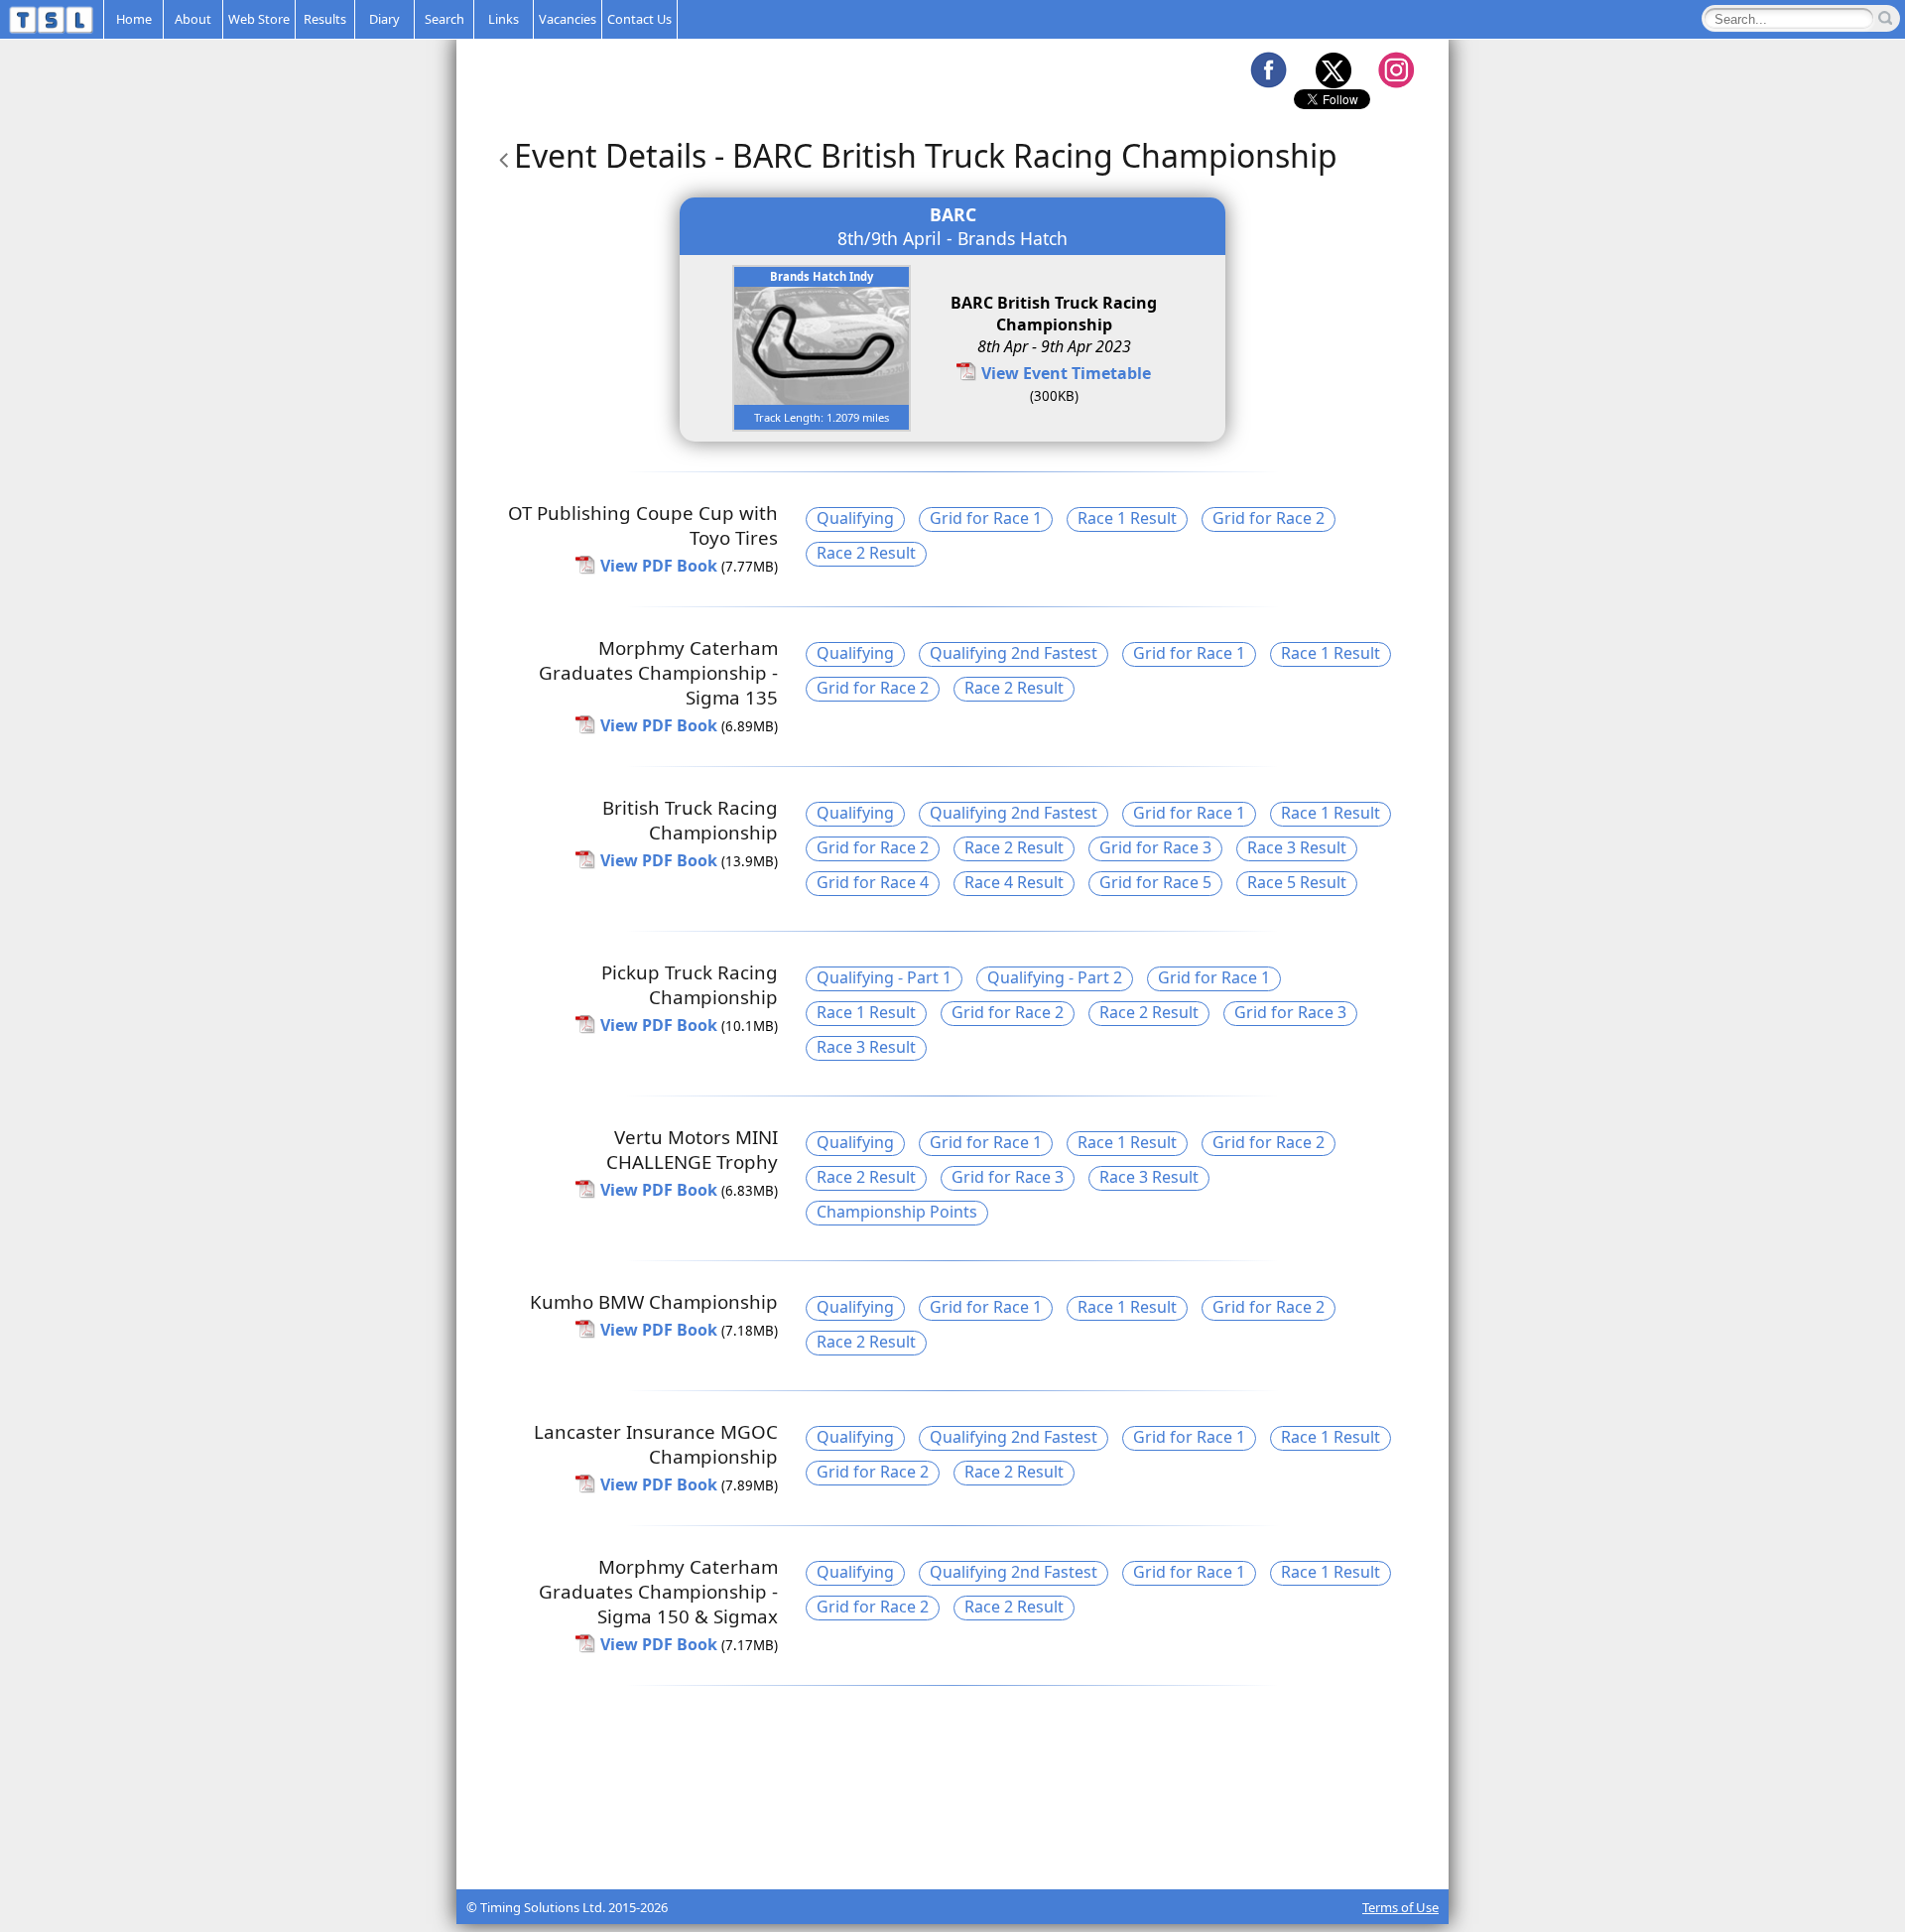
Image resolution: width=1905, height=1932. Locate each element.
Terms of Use (1400, 1907)
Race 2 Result (866, 553)
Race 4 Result (1014, 882)
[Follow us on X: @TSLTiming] (1333, 69)
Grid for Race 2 (1269, 518)
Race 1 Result (1127, 518)
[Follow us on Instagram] (1396, 69)
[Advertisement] (952, 1840)
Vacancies (568, 19)
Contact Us (639, 19)
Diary (384, 19)
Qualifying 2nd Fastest (1014, 653)
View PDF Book (659, 566)
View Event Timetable (1066, 373)
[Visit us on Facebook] (1268, 69)
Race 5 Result (1297, 882)
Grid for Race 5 (1155, 882)
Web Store (259, 19)
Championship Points (897, 1212)
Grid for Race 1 (986, 518)
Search (444, 19)
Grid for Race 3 (1155, 847)
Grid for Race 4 (873, 882)
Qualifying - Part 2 (1055, 977)
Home (134, 19)
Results (325, 19)
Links (504, 19)
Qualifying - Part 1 (884, 977)
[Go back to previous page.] (500, 155)
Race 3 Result (1297, 847)
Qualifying (855, 518)
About (193, 19)
